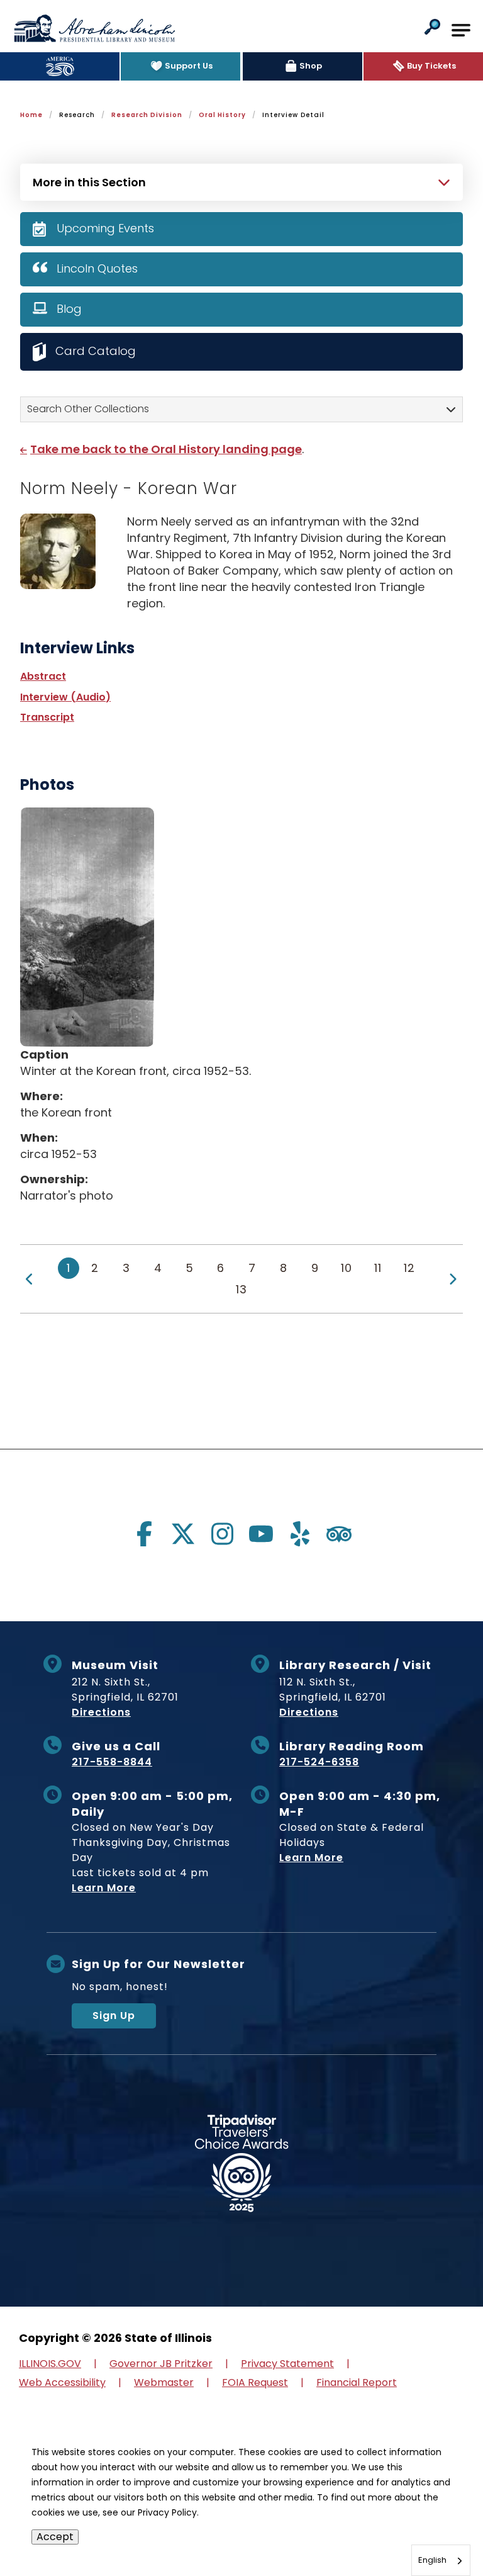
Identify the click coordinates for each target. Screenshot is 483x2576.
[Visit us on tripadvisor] (339, 1534)
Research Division (147, 115)
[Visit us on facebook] (144, 1534)
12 (409, 1268)
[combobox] (441, 2560)
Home (31, 115)
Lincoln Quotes (97, 268)
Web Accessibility (62, 2382)
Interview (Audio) (65, 697)
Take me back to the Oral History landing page (166, 449)
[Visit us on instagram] (222, 1534)
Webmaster (164, 2382)
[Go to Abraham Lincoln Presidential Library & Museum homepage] (94, 28)
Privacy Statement (287, 2364)
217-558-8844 (112, 1762)
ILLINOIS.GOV (50, 2364)
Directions (101, 1712)
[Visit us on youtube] (261, 1534)
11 (378, 1268)
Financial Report (357, 2382)
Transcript (47, 717)
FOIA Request (255, 2382)
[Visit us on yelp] (300, 1534)
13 (241, 1289)
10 (347, 1268)
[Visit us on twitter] (183, 1534)
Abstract (43, 676)
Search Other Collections (88, 409)
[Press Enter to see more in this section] (241, 181)
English (432, 2560)
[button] (432, 28)
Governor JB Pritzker (161, 2364)
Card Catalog (96, 351)
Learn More (104, 1888)
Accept (55, 2537)
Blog (69, 309)
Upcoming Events (105, 228)
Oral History (222, 115)
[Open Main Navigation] (461, 30)
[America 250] (60, 66)
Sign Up (114, 2016)
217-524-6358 (319, 1762)
